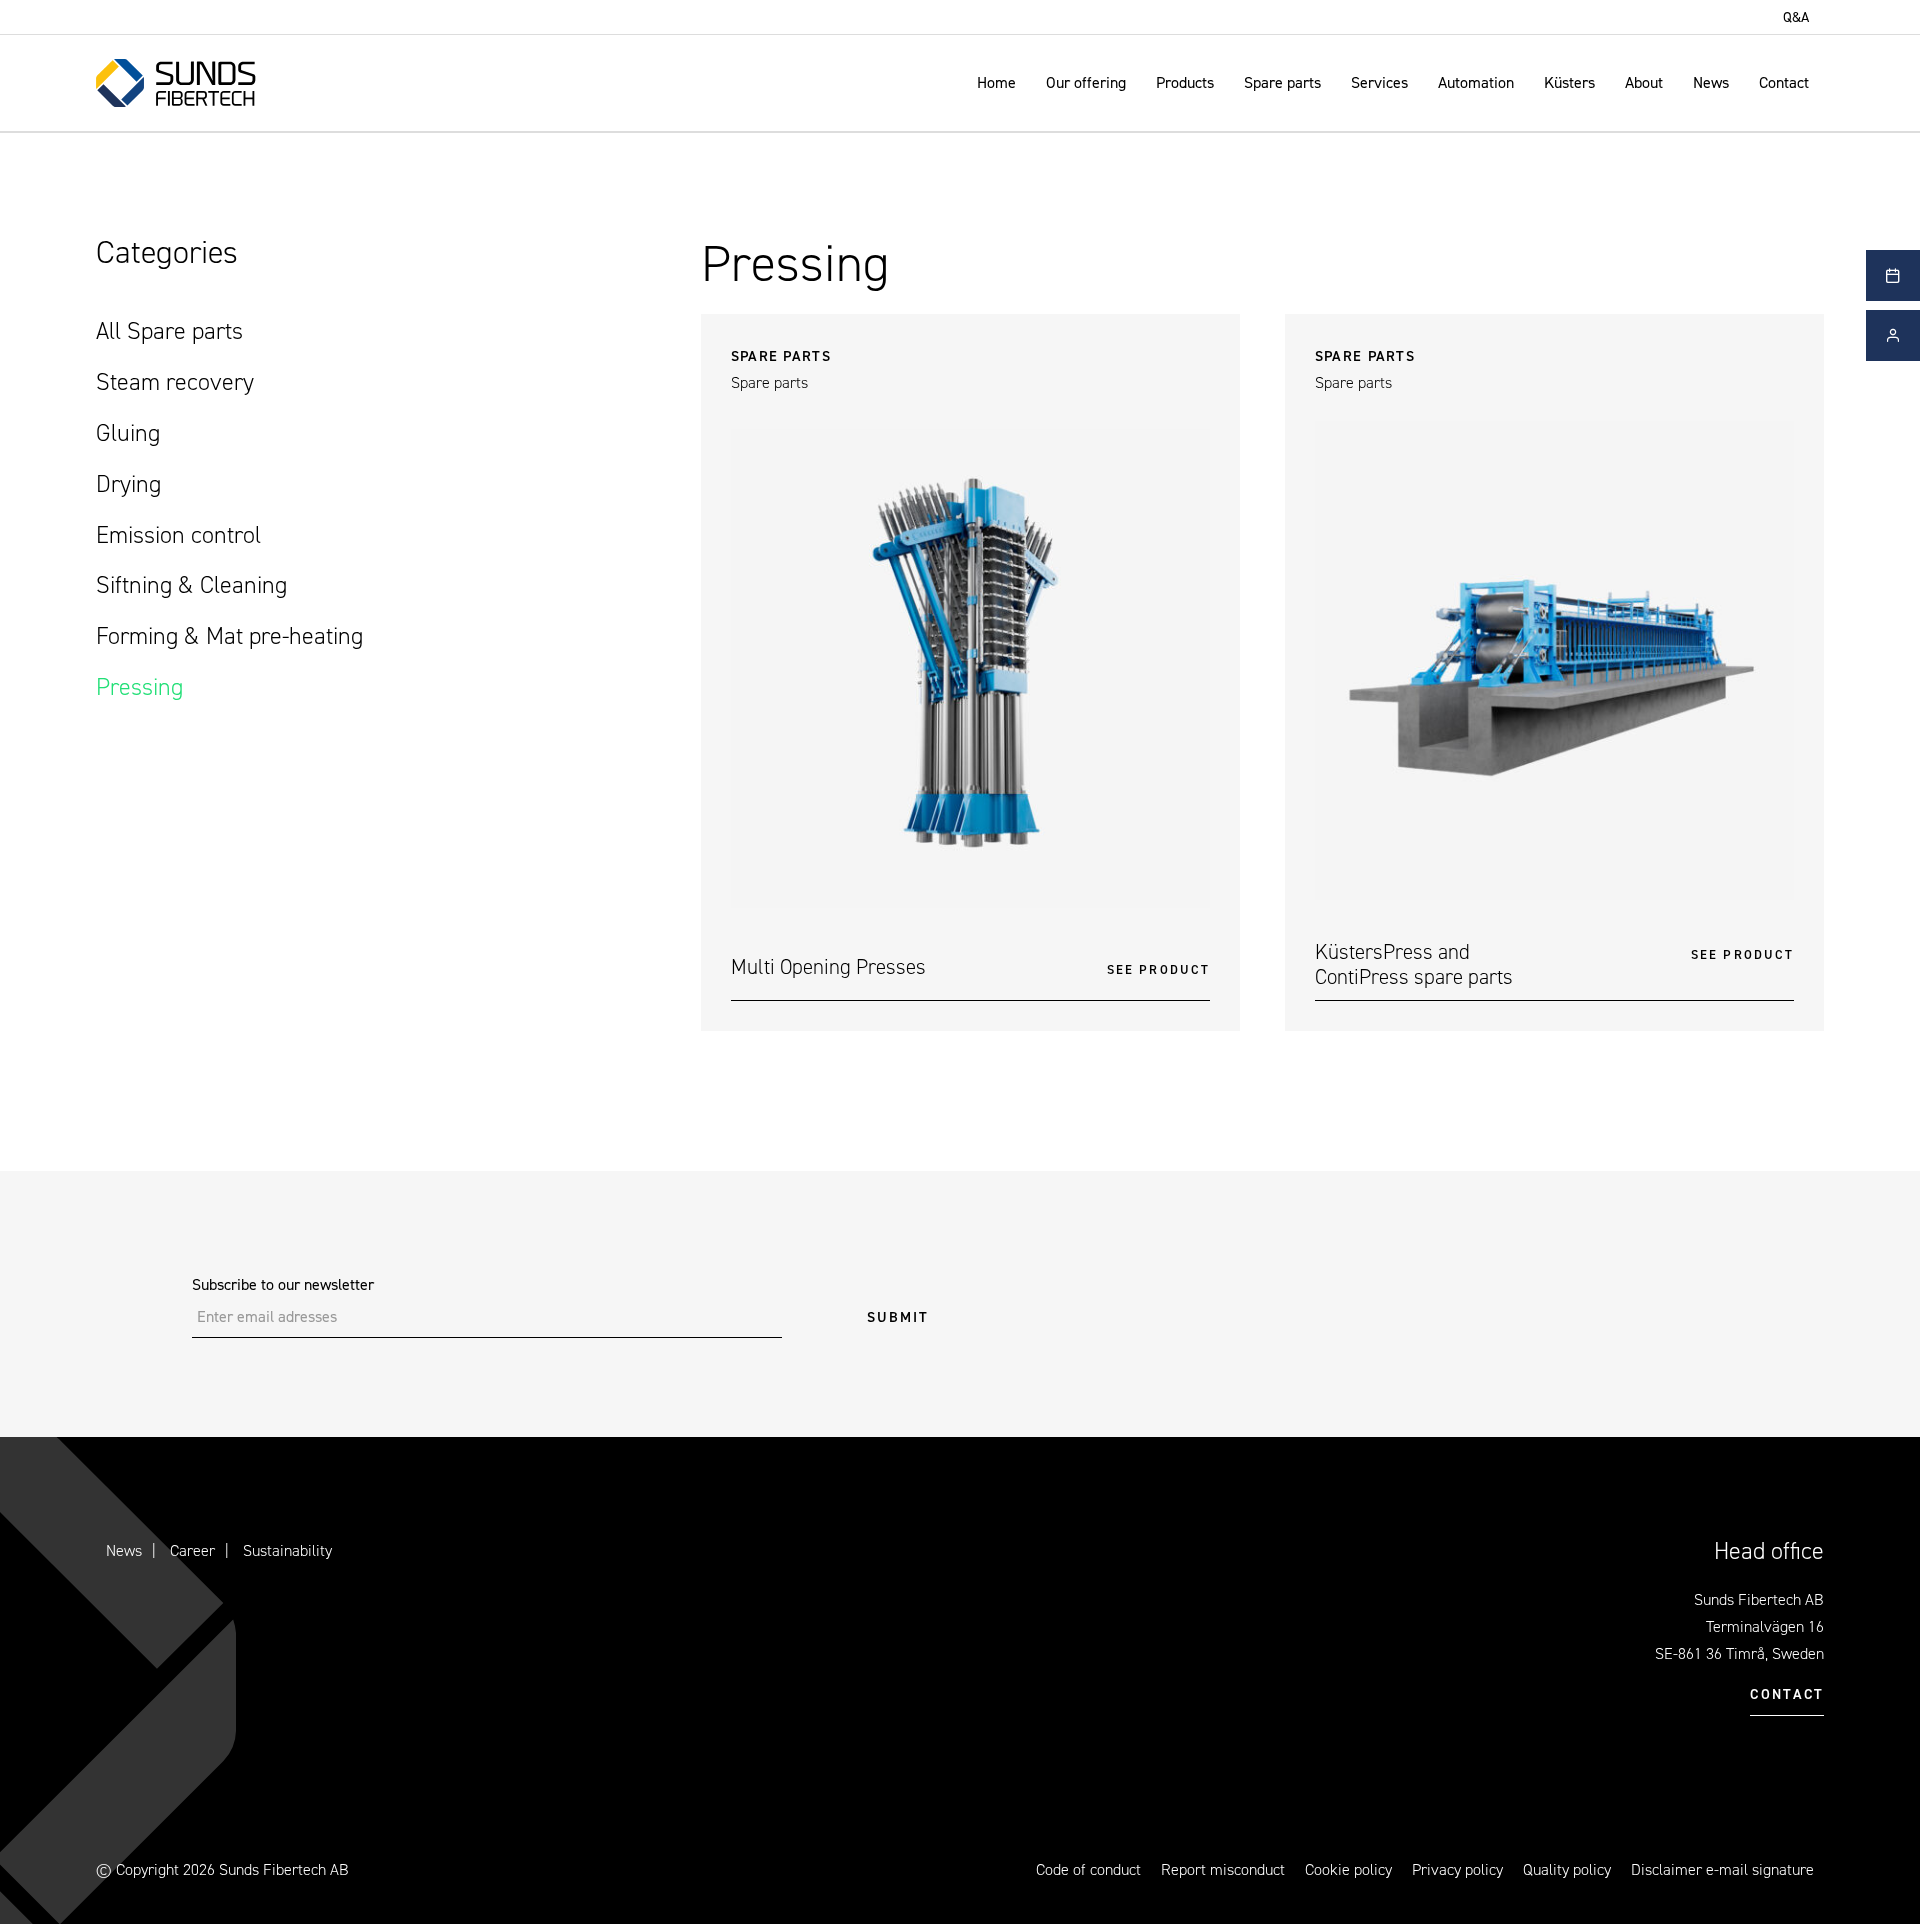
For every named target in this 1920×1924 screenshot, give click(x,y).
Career (192, 1550)
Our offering (1086, 82)
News (1711, 82)
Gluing (128, 433)
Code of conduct (1088, 1869)
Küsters (1569, 82)
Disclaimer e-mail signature (1722, 1869)
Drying (128, 484)
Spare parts (1282, 82)
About (1644, 82)
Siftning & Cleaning (191, 585)
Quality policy (1567, 1869)
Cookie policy (1348, 1869)
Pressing (139, 687)
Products (1185, 82)
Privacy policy (1457, 1869)
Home (996, 82)
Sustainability (287, 1550)
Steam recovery (175, 382)
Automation (1476, 82)
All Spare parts (169, 331)
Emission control (178, 535)
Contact (1784, 82)
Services (1379, 82)
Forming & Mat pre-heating (229, 636)
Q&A (1796, 17)
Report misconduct (1223, 1869)
